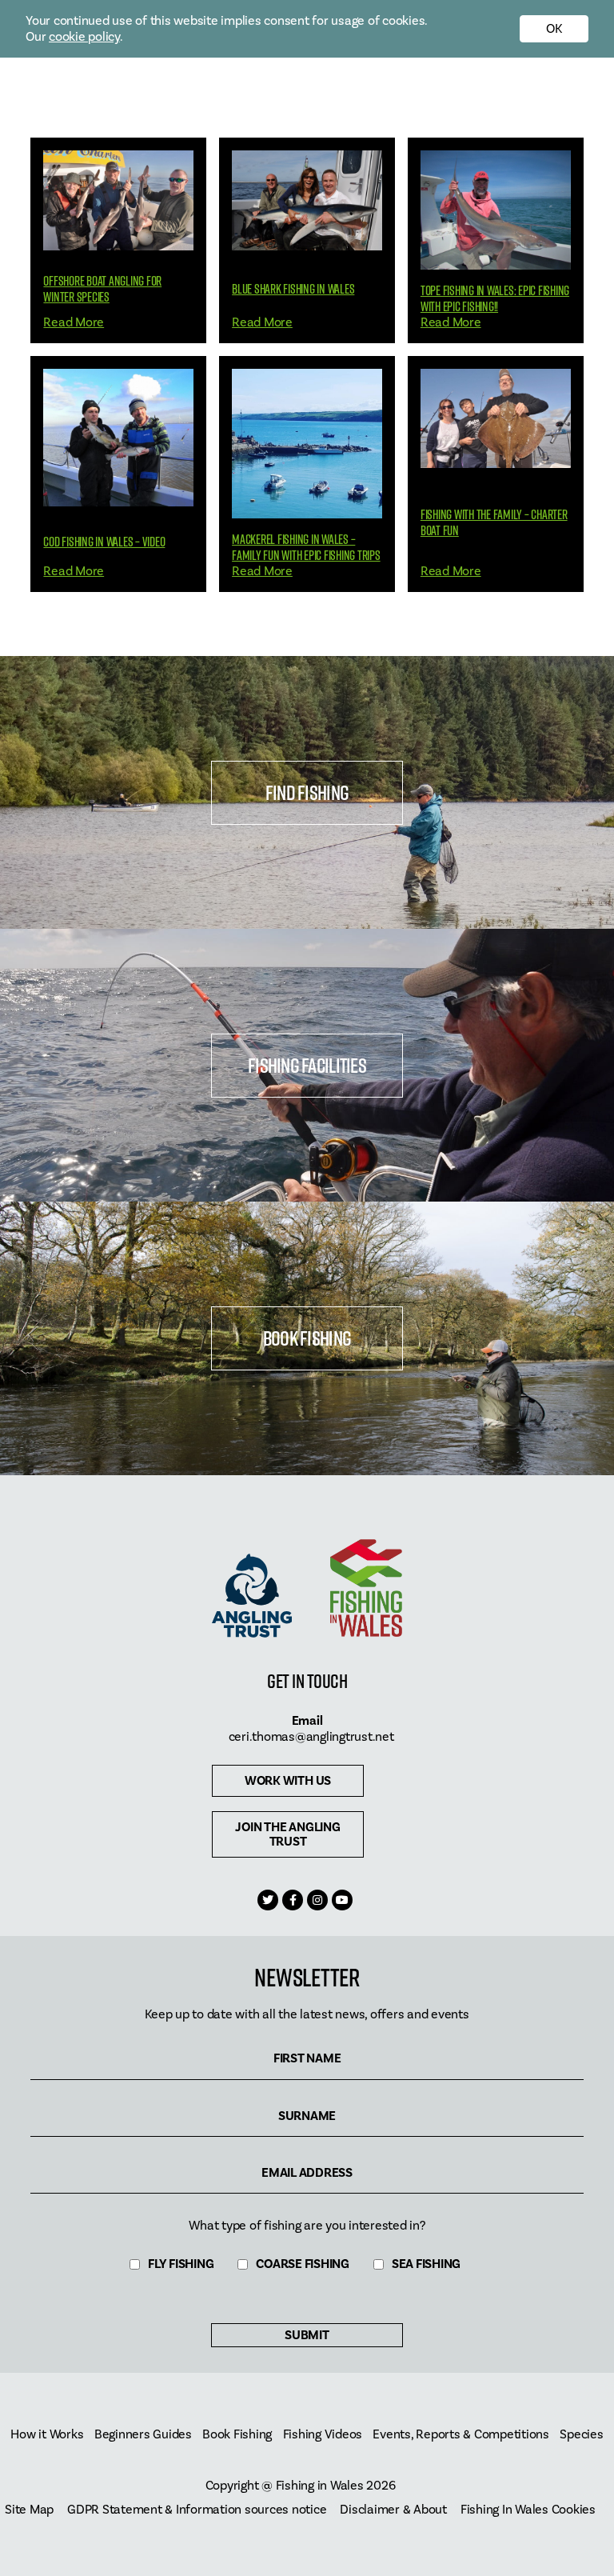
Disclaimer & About (393, 2510)
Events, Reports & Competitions (461, 2435)
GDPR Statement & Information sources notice (197, 2510)
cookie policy (84, 37)
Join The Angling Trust (287, 1834)
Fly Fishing (181, 2264)
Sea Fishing (426, 2264)
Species (581, 2435)
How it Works (47, 2435)
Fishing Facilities (307, 1065)
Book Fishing (307, 1338)
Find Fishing (307, 792)
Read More (74, 322)
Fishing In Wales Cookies (528, 2510)
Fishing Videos (323, 2435)
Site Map (29, 2510)
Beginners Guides (143, 2435)
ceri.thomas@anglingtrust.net (311, 1737)
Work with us (288, 1781)
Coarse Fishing (303, 2264)
